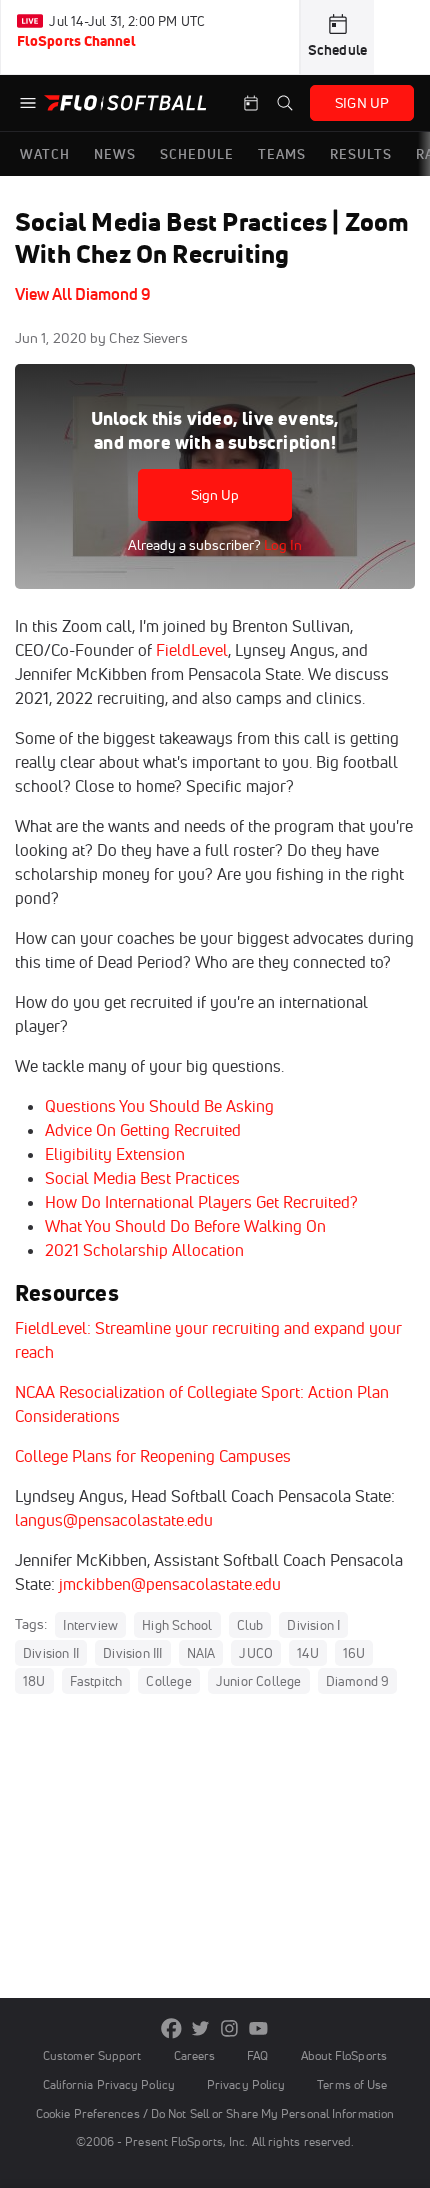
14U (308, 1653)
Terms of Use (352, 2084)
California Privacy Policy (109, 2084)
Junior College (259, 1681)
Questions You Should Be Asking (159, 1106)
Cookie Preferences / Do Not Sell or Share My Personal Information (215, 2113)
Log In (281, 545)
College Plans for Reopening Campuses (153, 1456)
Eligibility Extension (115, 1154)
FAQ (257, 2055)
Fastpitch (96, 1681)
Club (250, 1625)
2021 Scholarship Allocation (144, 1250)
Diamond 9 (358, 1681)
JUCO (256, 1653)
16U (354, 1653)
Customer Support (92, 2055)
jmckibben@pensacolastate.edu (170, 1584)
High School (177, 1625)
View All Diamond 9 (83, 294)
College (168, 1681)
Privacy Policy (246, 2084)
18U (34, 1681)
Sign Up (215, 495)
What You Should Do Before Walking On (185, 1226)
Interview (90, 1625)
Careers (195, 2055)
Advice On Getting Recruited (143, 1130)
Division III (132, 1653)
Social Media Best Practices (142, 1178)
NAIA (201, 1653)
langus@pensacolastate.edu (114, 1520)
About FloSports (344, 2055)
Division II (51, 1653)
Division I (313, 1625)
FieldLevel (190, 650)
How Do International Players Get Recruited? (201, 1202)
